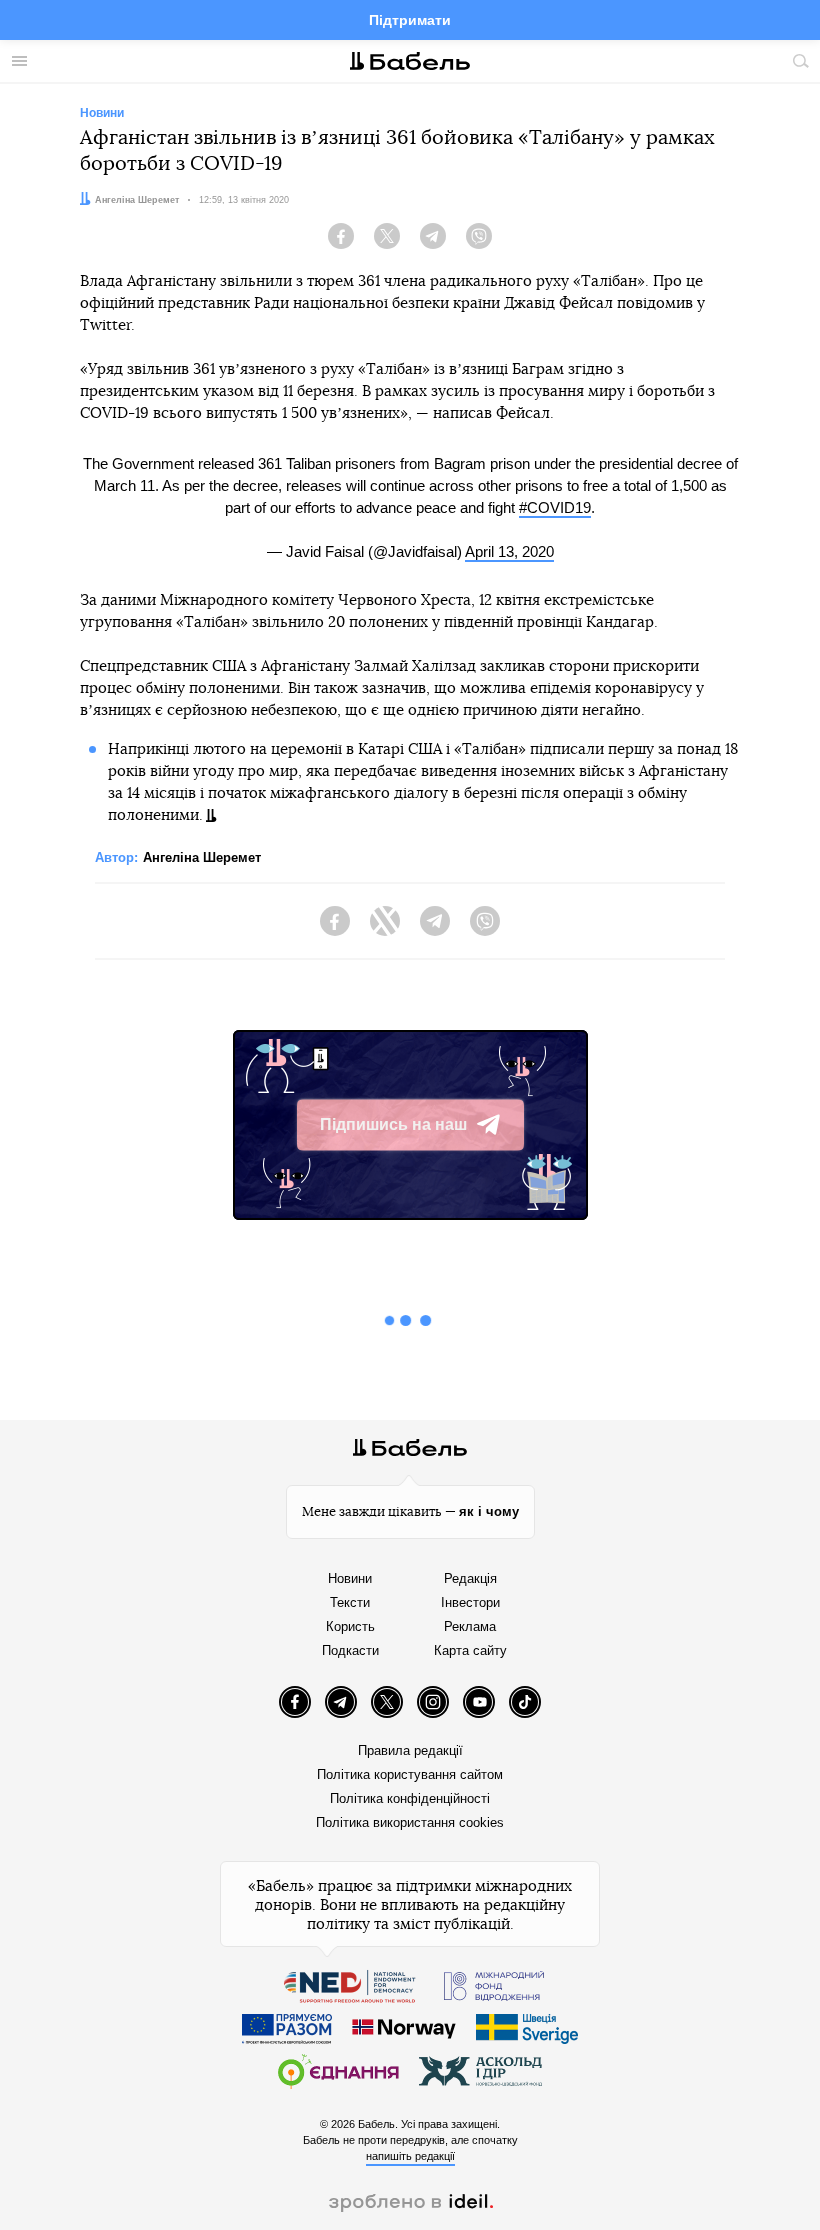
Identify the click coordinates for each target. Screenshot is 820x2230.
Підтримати (410, 20)
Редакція (470, 1578)
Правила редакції (410, 1750)
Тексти (350, 1602)
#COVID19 (555, 507)
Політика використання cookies (410, 1822)
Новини (350, 1578)
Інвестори (470, 1602)
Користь (350, 1626)
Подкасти (350, 1650)
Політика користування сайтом (410, 1774)
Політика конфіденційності (410, 1798)
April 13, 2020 (509, 551)
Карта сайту (470, 1650)
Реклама (470, 1626)
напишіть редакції (410, 2156)
